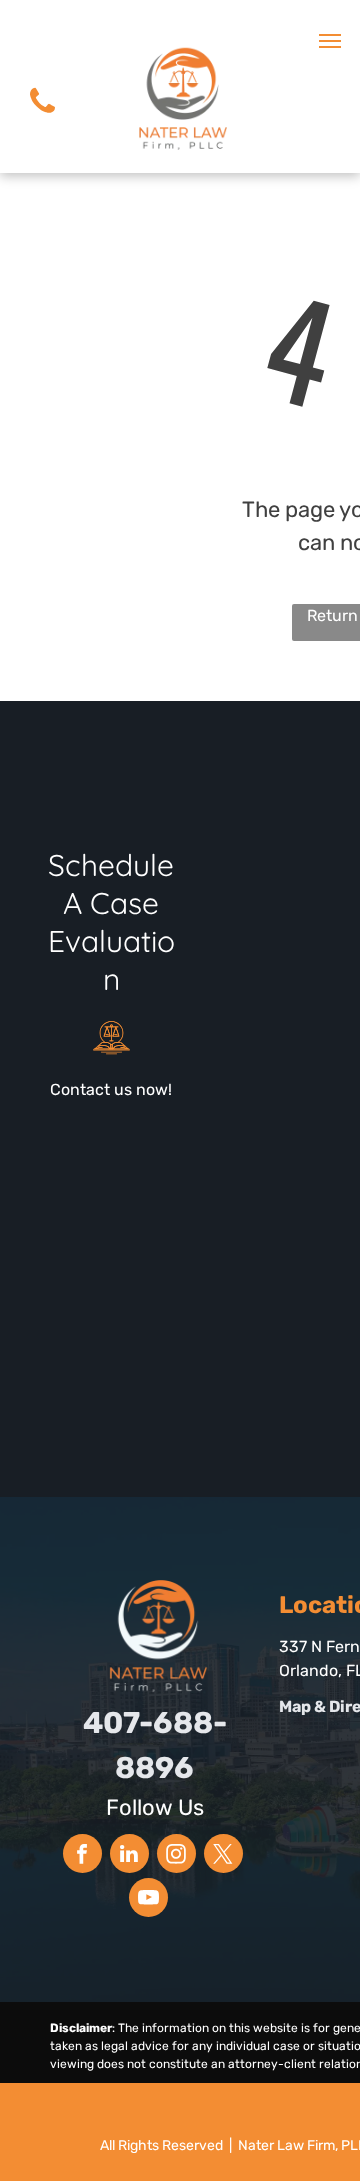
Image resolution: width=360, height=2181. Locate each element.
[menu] (330, 41)
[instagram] (176, 1856)
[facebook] (82, 1856)
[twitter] (223, 1856)
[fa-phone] (42, 119)
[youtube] (148, 1900)
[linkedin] (129, 1856)
